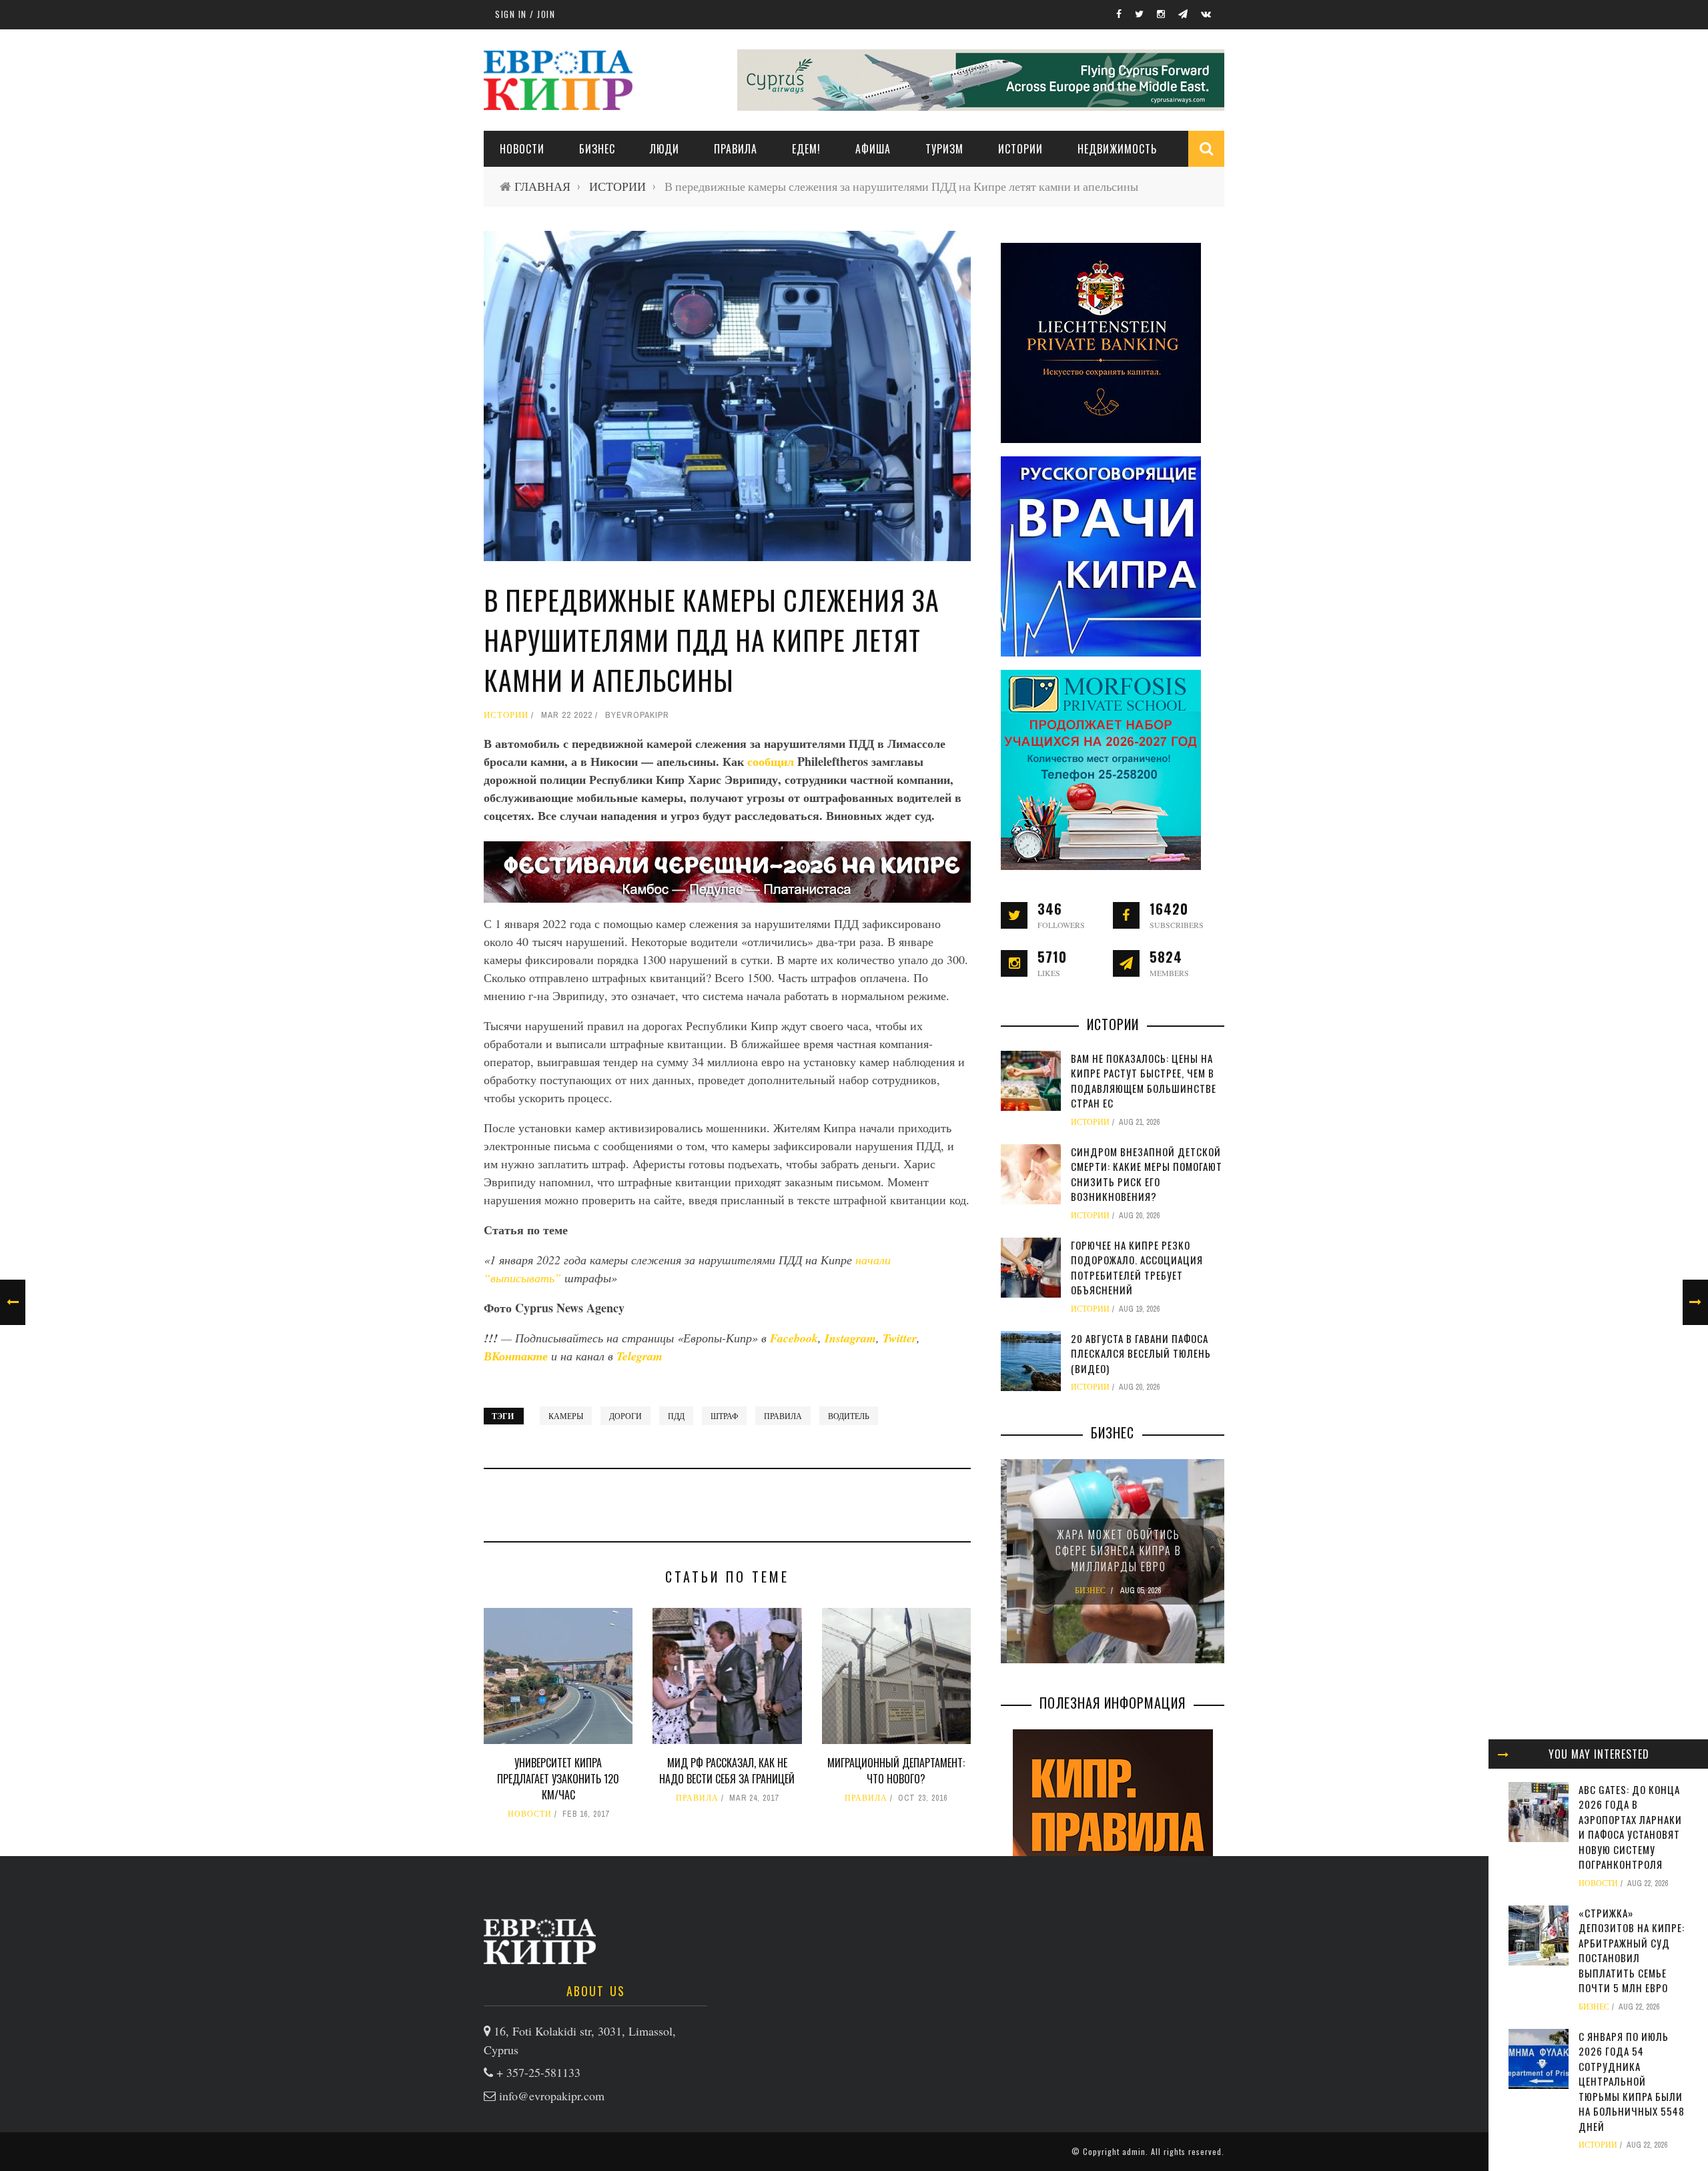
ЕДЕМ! (806, 149)
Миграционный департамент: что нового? (896, 1771)
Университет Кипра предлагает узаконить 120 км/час (558, 1779)
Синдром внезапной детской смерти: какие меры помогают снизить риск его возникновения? (1147, 1174)
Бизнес (597, 149)
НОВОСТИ (522, 149)
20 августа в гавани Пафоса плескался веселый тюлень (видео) (1141, 1353)
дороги (625, 1416)
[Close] (1503, 1754)
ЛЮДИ (665, 149)
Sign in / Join (525, 14)
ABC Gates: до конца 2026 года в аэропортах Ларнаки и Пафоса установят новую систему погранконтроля (1630, 1827)
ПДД (676, 1416)
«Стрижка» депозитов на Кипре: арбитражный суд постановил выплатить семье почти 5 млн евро (1632, 1950)
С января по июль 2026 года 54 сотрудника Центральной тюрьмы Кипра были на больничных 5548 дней (1632, 2081)
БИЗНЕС (1594, 2007)
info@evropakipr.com (552, 2096)
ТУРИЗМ (944, 149)
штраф (724, 1416)
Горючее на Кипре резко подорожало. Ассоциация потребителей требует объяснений (1137, 1268)
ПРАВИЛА (736, 149)
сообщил (772, 761)
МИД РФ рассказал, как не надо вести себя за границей (727, 1771)
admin (1134, 2151)
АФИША (873, 149)
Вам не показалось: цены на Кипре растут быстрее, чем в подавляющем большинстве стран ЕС (1144, 1081)
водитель (849, 1416)
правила (783, 1416)
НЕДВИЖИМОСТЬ (1117, 149)
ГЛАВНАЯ (542, 186)
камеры (566, 1416)
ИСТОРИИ (1020, 149)
